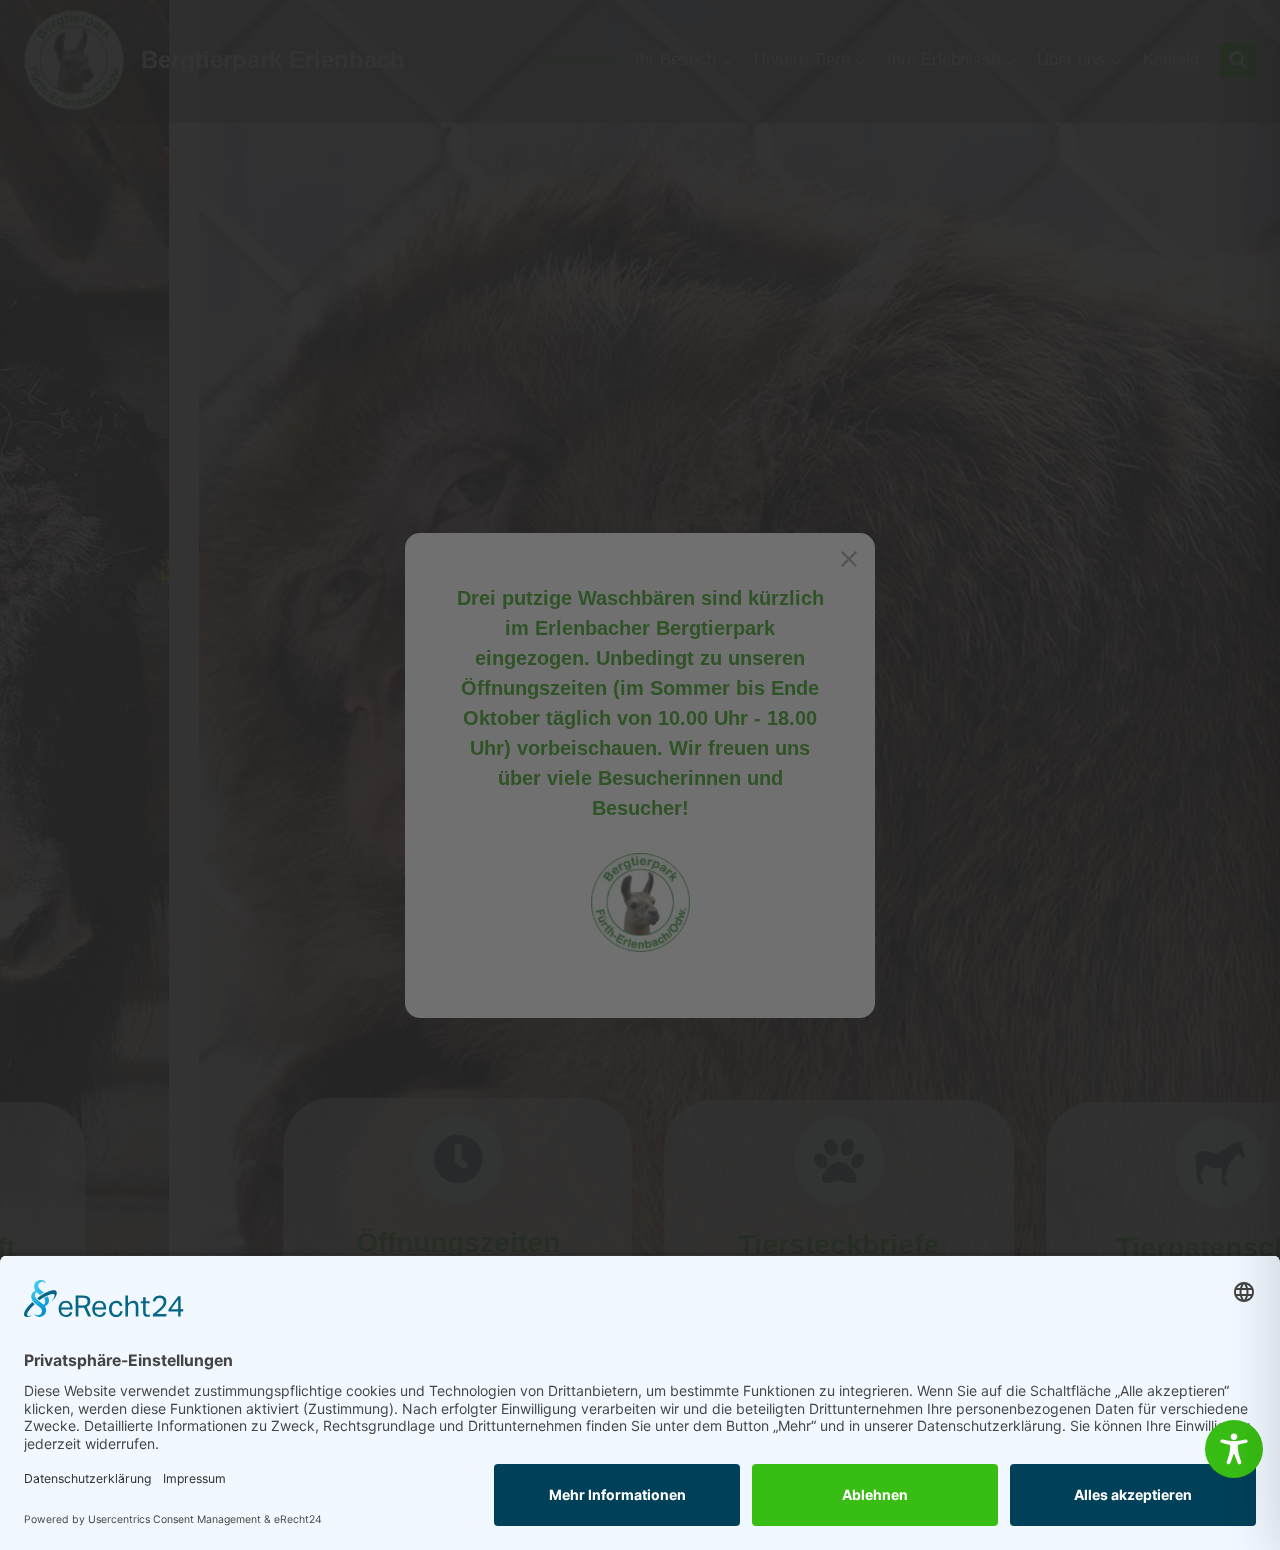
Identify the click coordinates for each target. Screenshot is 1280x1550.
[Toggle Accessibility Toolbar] (1234, 1449)
